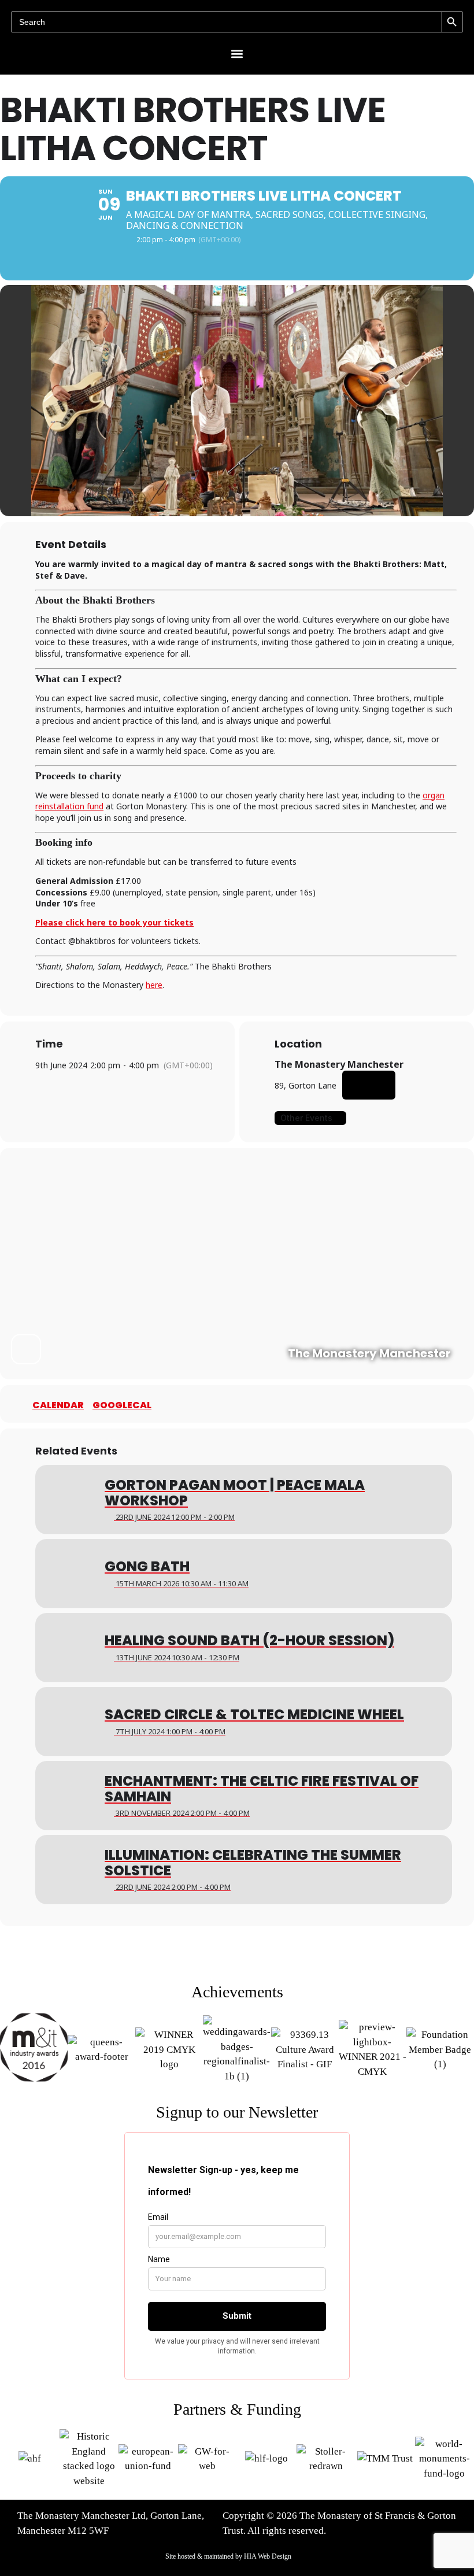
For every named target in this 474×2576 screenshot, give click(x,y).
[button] (237, 53)
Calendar (58, 1405)
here (154, 985)
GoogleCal (122, 1405)
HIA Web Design (268, 2556)
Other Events (306, 1118)
